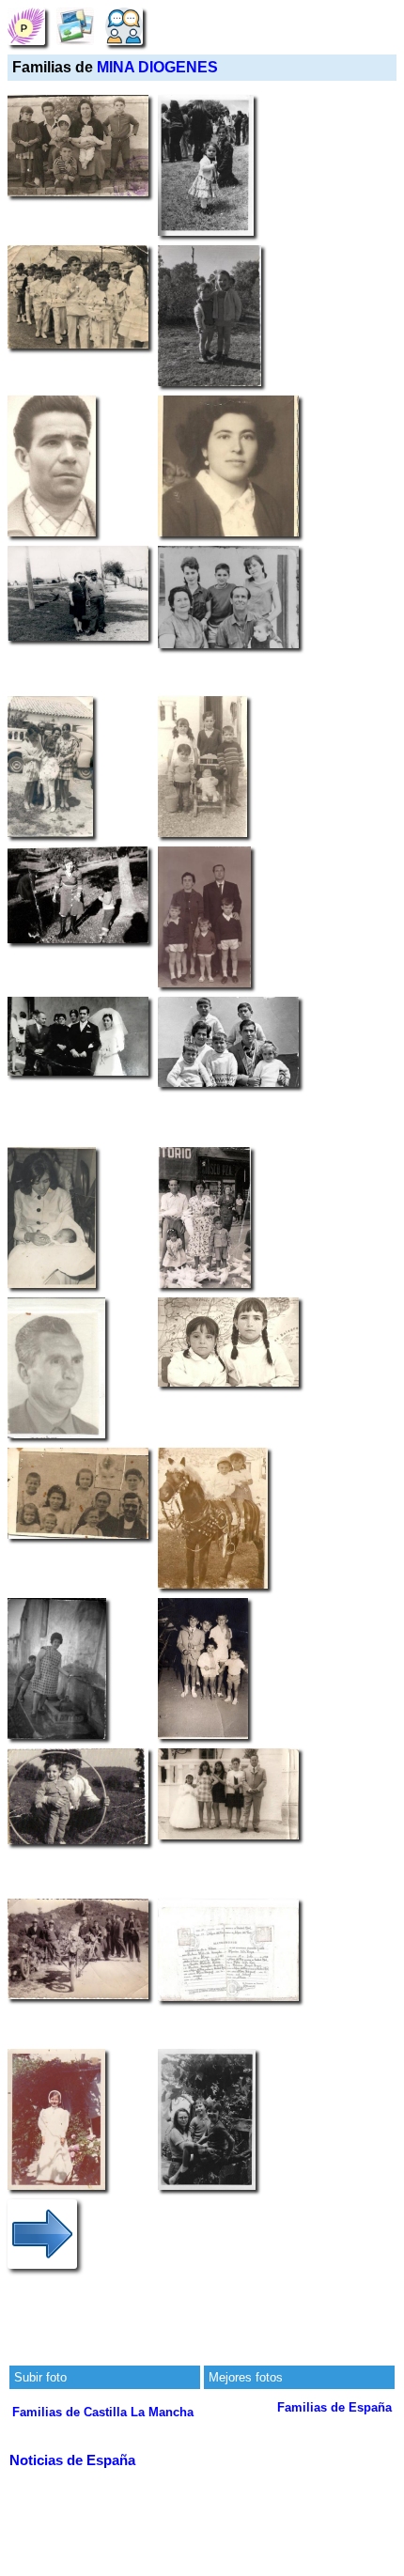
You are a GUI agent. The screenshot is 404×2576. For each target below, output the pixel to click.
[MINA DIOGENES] (26, 26)
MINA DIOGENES (157, 67)
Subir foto (40, 2377)
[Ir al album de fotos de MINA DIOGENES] (75, 26)
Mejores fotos (246, 2377)
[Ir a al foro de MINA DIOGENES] (124, 26)
